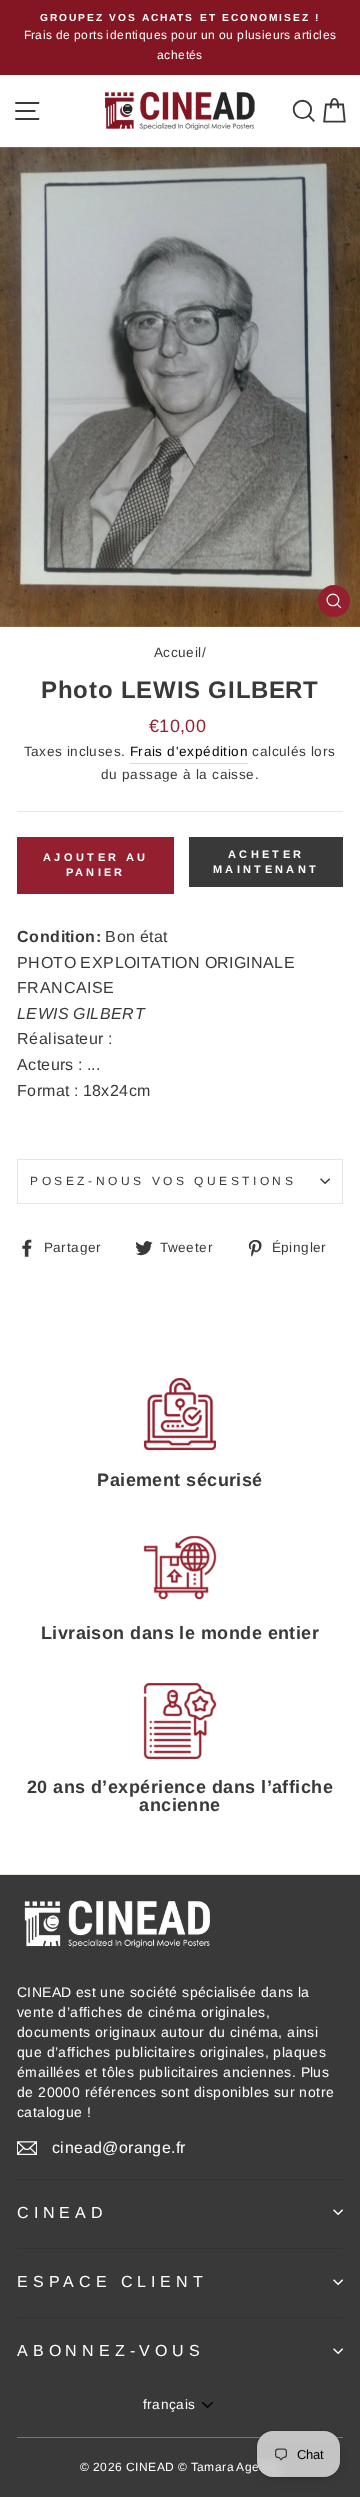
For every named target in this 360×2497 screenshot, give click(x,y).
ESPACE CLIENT (112, 2281)
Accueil (178, 652)
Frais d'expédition (189, 751)
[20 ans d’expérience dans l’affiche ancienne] (180, 1721)
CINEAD (62, 2212)
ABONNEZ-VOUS (111, 2350)
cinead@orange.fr (118, 2147)
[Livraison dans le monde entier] (180, 1567)
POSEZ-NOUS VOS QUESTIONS (163, 1181)
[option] (180, 37)
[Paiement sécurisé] (180, 1413)
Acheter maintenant (266, 862)
